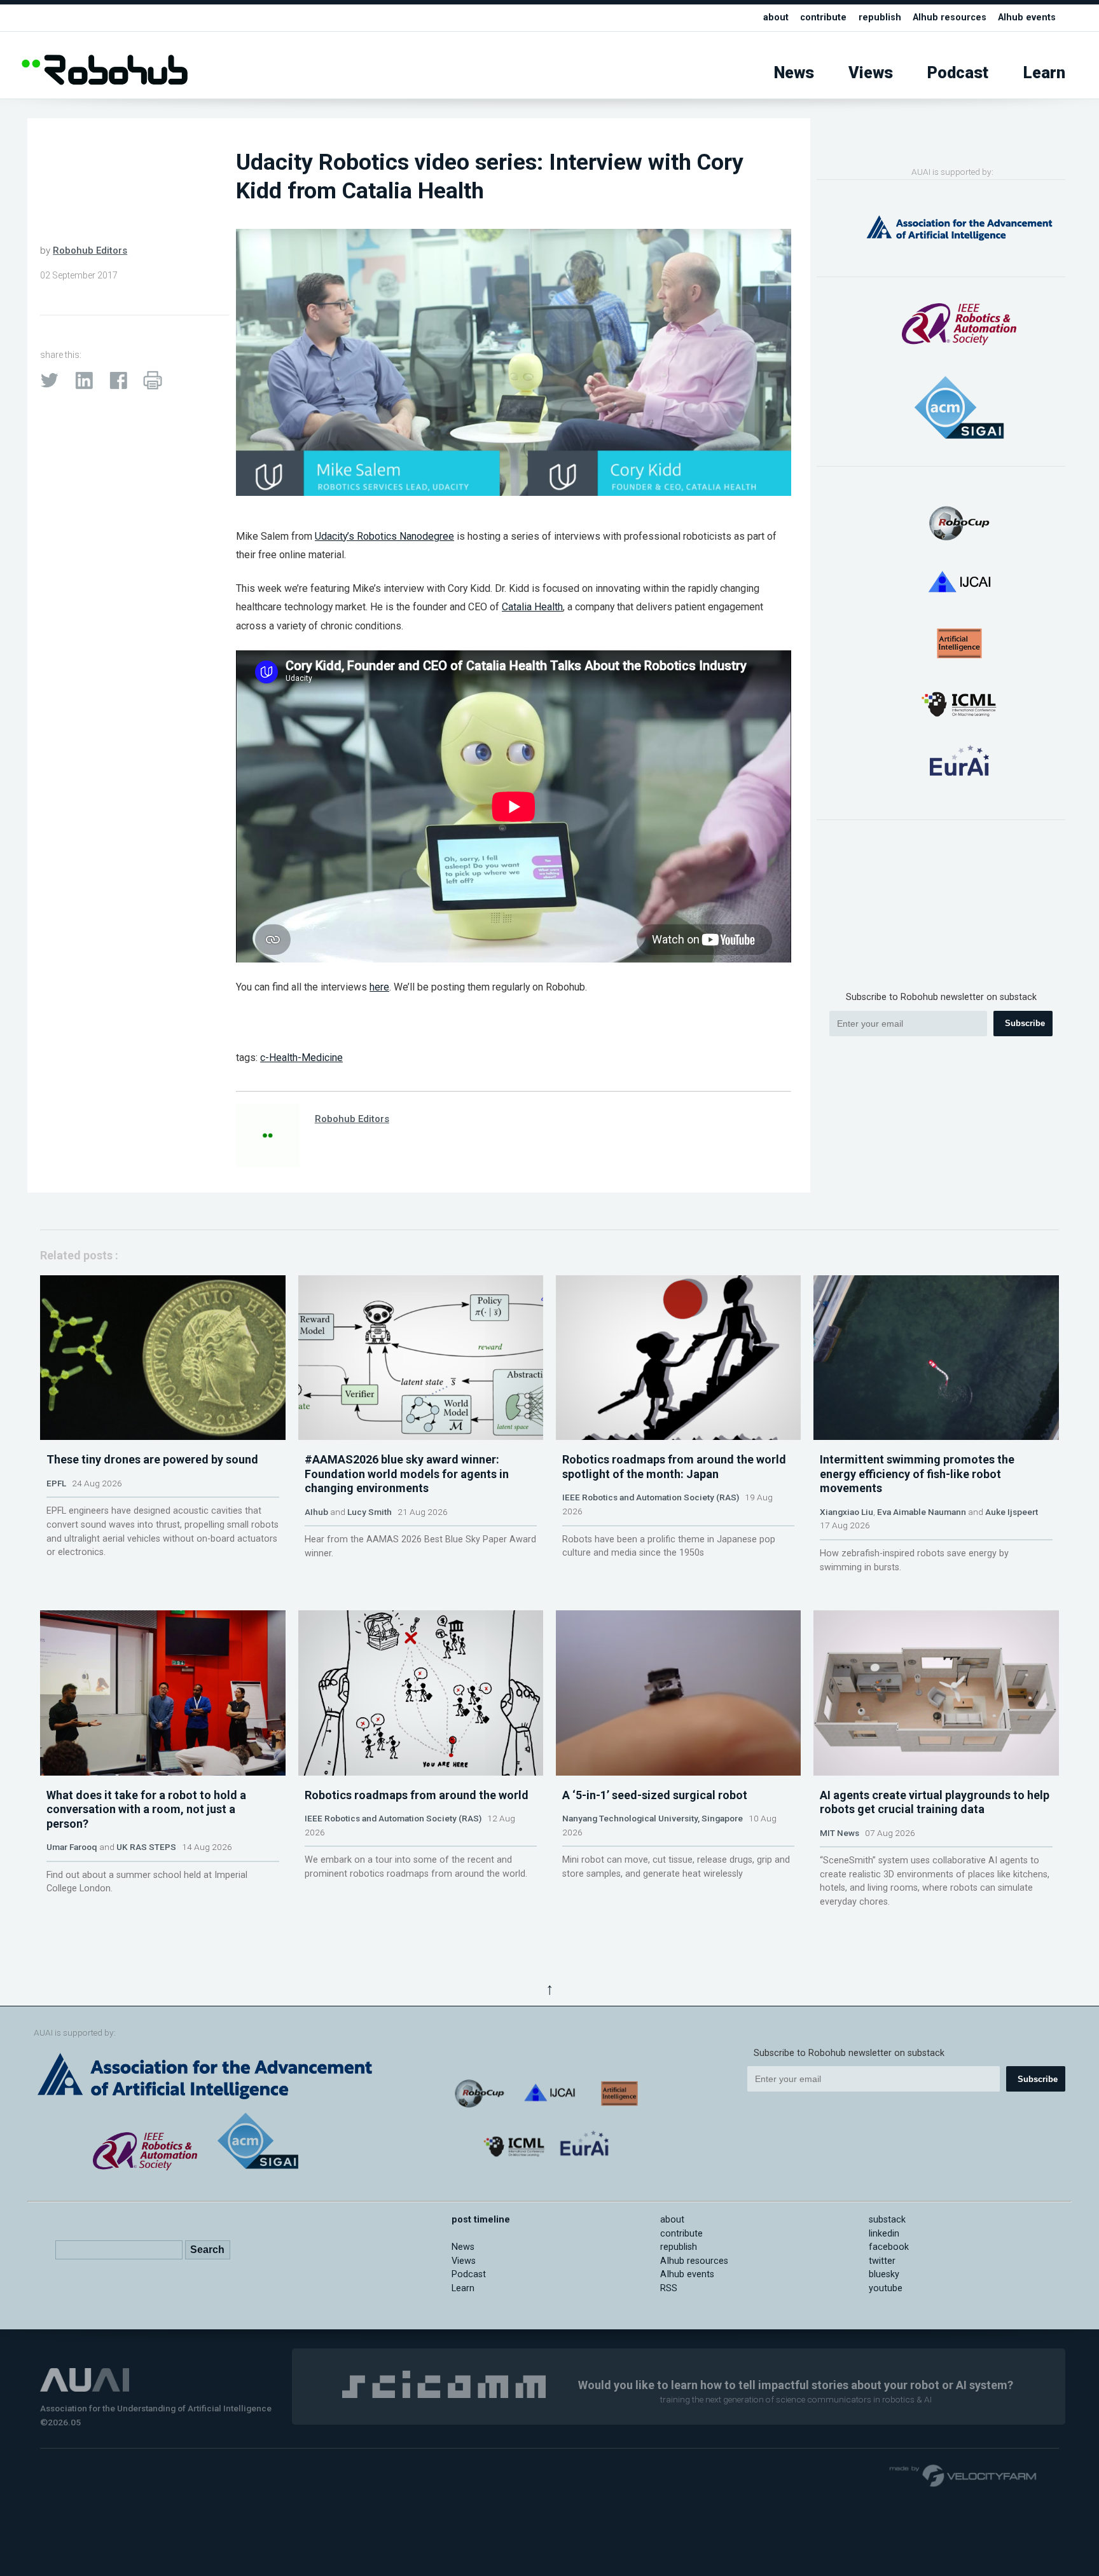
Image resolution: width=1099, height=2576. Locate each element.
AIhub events (1027, 17)
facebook (889, 2247)
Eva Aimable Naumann (922, 1512)
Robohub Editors (90, 250)
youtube (886, 2288)
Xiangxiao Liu (847, 1512)
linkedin (884, 2234)
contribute (823, 17)
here (379, 987)
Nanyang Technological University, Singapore (653, 1818)
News (794, 73)
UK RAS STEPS (146, 1847)
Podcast (958, 73)
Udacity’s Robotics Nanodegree (384, 536)
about (776, 17)
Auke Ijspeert (1012, 1512)
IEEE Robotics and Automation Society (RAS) (651, 1497)
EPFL (56, 1483)
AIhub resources (950, 17)
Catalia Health (532, 607)
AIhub (316, 1512)
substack (887, 2220)
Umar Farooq (72, 1847)
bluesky (884, 2274)
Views (871, 73)
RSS (669, 2288)
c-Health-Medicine (301, 1058)
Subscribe (1025, 1023)
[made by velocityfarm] (964, 2475)
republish (880, 17)
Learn (1044, 73)
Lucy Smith (370, 1512)
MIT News (840, 1833)
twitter (882, 2261)
